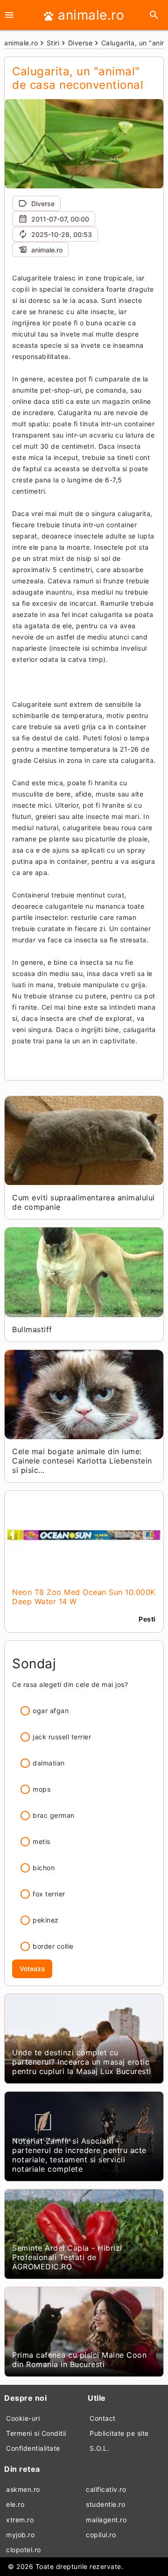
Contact (103, 2418)
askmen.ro (23, 2489)
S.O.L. (99, 2448)
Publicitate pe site (119, 2433)
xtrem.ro (20, 2520)
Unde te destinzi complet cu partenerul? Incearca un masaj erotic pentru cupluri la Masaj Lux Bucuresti (82, 2062)
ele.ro (15, 2504)
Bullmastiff (32, 1329)
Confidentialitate (33, 2448)
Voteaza (32, 1969)
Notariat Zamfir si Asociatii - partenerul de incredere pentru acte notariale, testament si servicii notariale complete (79, 2155)
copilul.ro (101, 2535)
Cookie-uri (23, 2418)
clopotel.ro (24, 2550)
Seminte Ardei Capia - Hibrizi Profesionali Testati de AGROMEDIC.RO (67, 2257)
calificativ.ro (106, 2489)
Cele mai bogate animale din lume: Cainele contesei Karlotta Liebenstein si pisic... (82, 1461)
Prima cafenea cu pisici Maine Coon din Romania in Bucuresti (79, 2360)
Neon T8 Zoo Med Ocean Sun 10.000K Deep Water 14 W (84, 1597)
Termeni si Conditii (36, 2433)
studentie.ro (105, 2504)
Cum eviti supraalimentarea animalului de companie (84, 1202)
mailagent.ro (106, 2520)
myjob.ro (20, 2535)
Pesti (147, 1619)
